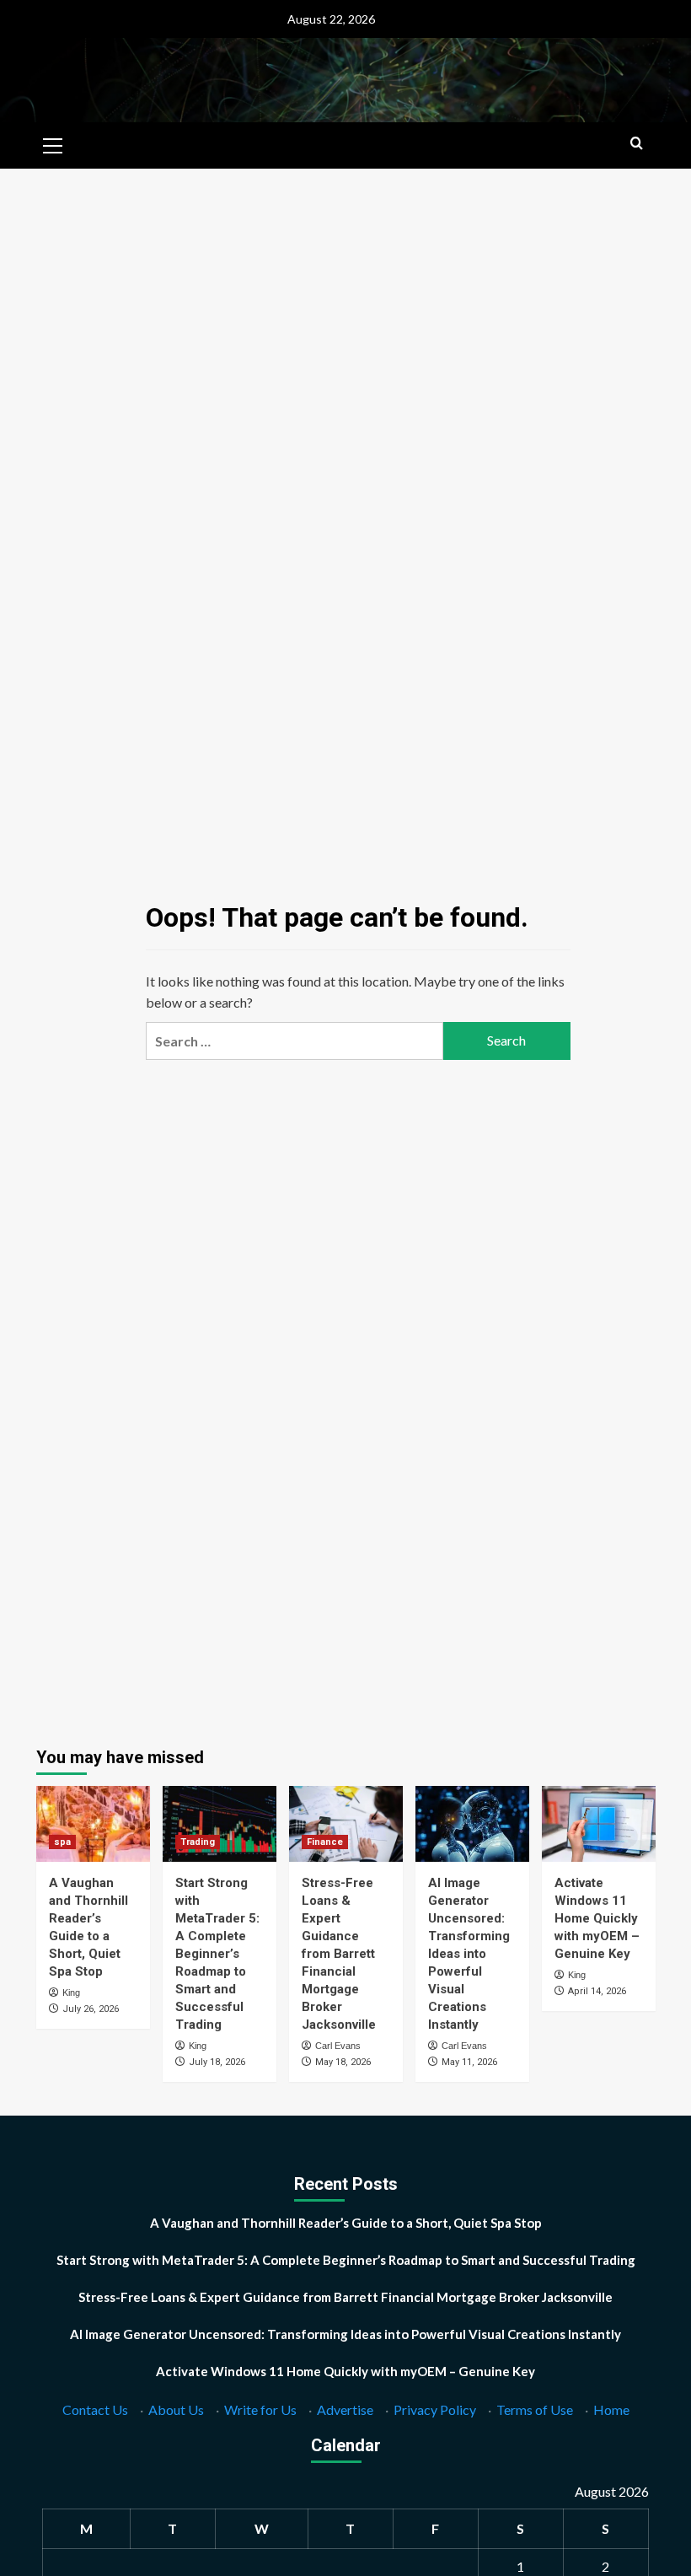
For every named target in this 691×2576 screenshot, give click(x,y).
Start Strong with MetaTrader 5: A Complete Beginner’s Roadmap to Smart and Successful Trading (217, 1954)
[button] (53, 143)
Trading (198, 1842)
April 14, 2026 (597, 1991)
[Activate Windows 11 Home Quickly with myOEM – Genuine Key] (599, 1824)
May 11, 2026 (469, 2062)
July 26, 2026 (91, 2009)
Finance (325, 1842)
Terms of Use (535, 2409)
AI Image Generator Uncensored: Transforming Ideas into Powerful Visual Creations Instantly (469, 1954)
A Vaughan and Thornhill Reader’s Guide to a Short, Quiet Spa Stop (346, 2223)
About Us (176, 2409)
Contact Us (95, 2409)
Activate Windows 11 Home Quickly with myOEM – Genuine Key (597, 1918)
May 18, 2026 (343, 2062)
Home (611, 2409)
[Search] (637, 144)
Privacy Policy (435, 2409)
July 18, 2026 (217, 2062)
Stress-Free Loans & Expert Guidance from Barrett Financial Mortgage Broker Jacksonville (339, 1954)
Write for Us (260, 2409)
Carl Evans (338, 2046)
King (71, 1993)
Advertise (345, 2409)
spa (62, 1842)
